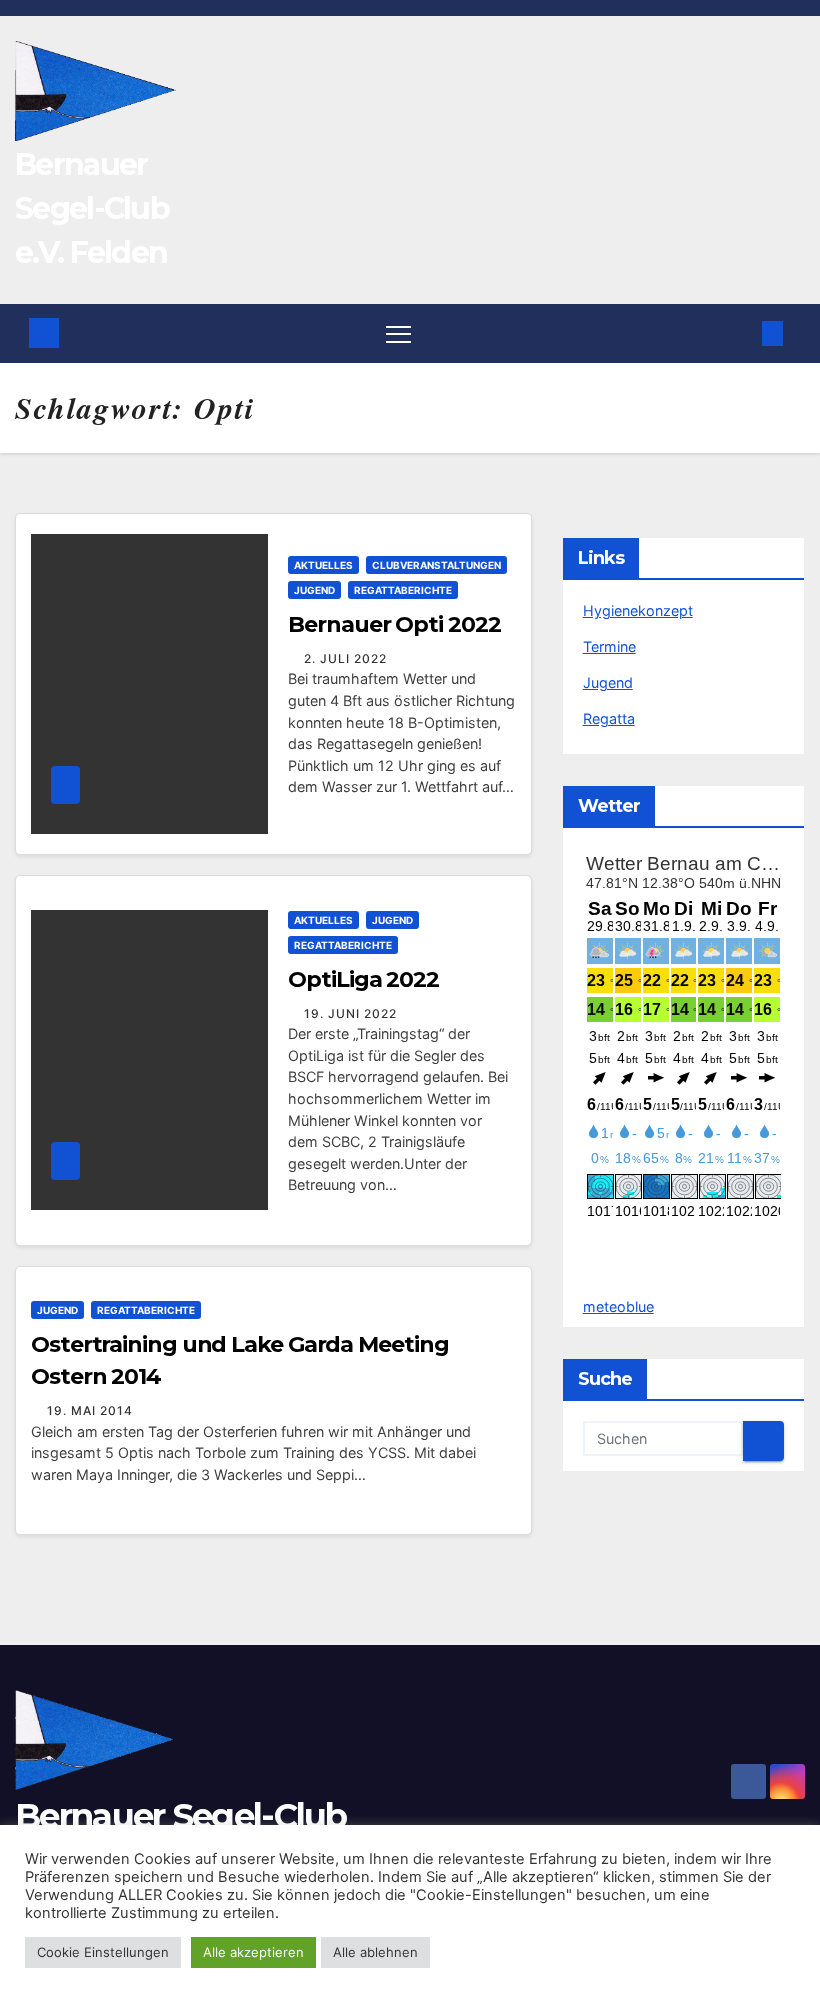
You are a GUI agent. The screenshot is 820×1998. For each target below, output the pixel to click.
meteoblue (618, 1306)
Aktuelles (323, 565)
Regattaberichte (403, 590)
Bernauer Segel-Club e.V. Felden (92, 208)
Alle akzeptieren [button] (253, 1952)
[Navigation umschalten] (398, 333)
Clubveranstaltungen (436, 565)
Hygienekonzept (638, 610)
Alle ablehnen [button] (375, 1952)
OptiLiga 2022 (363, 979)
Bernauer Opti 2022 (394, 624)
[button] (742, 333)
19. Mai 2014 (90, 1410)
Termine (609, 646)
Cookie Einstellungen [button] (103, 1952)
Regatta (609, 718)
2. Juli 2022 (345, 658)
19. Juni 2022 (350, 1013)
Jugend (314, 590)
